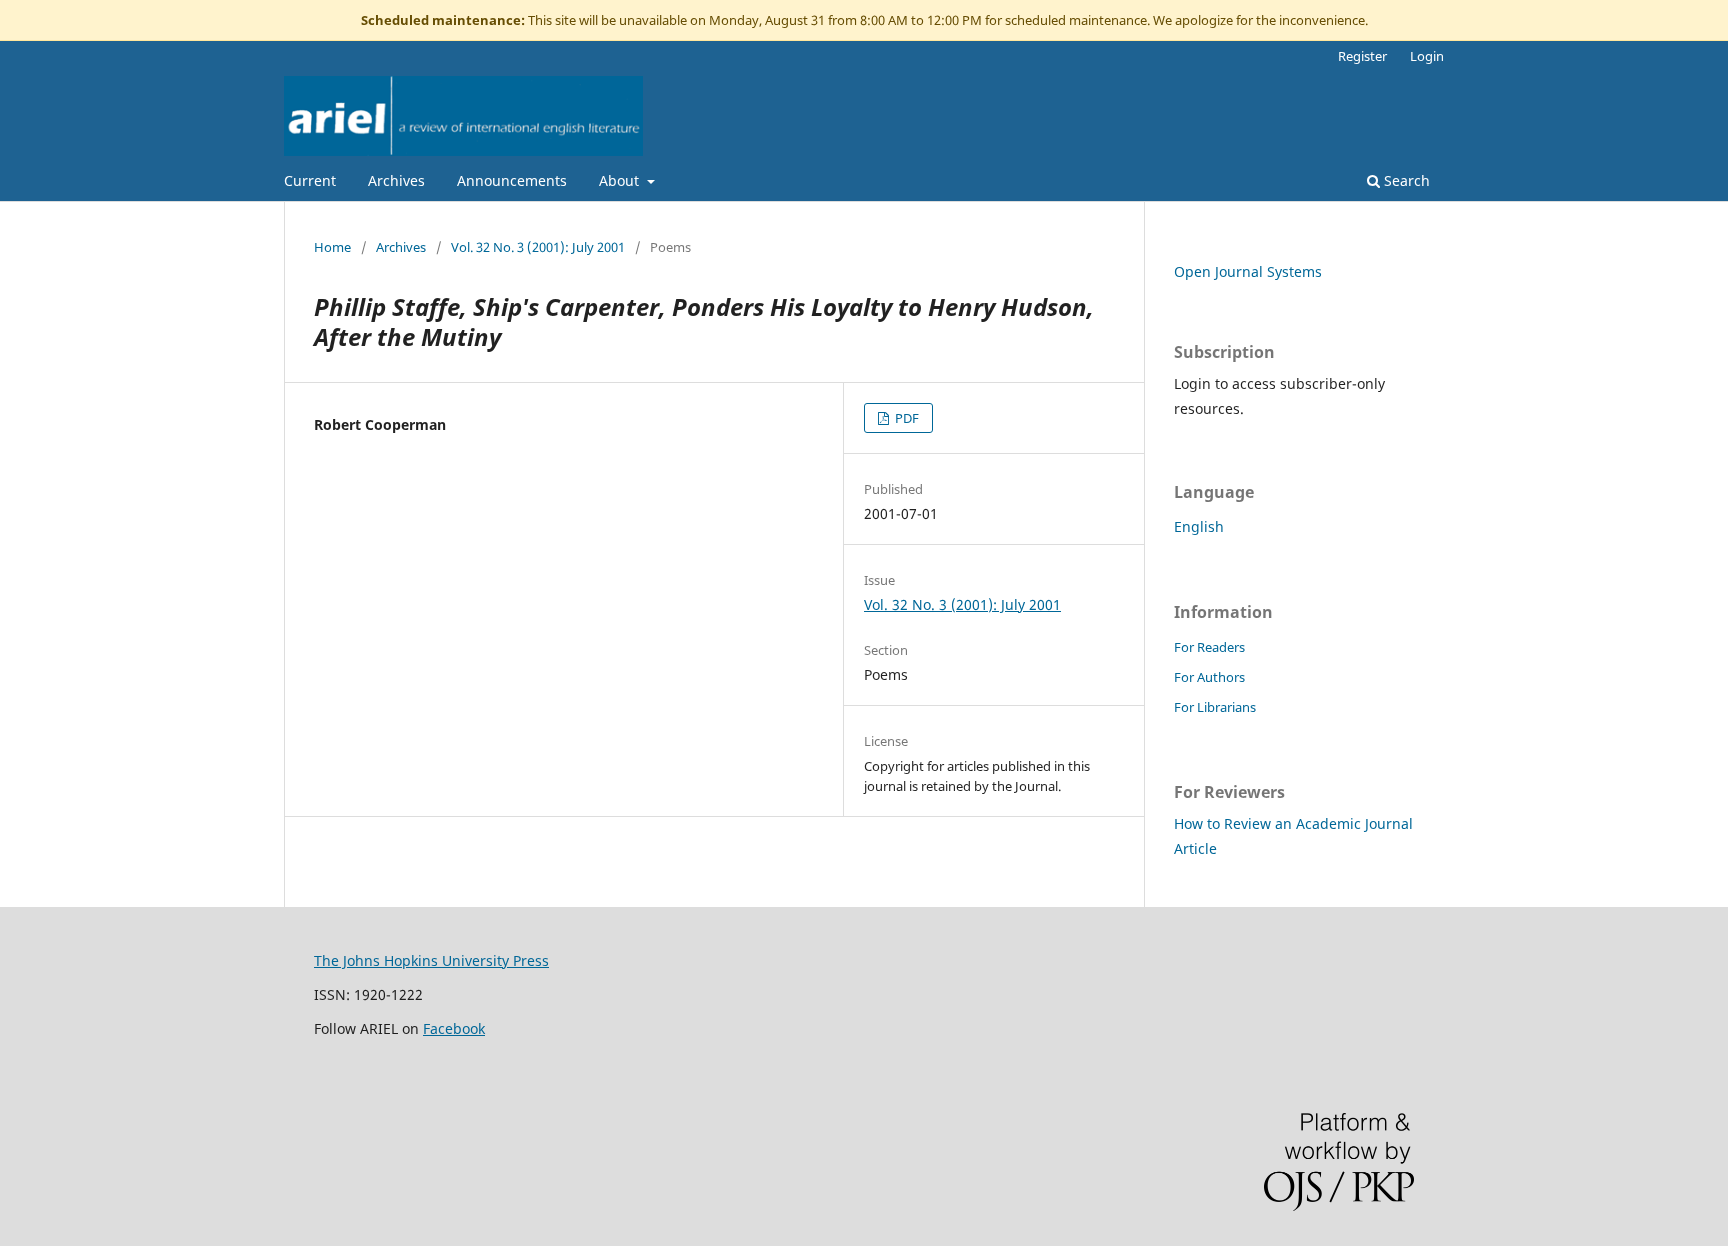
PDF (905, 418)
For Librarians (1215, 707)
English (1199, 526)
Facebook (454, 1028)
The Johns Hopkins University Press (431, 960)
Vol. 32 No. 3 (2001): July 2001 (538, 247)
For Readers (1209, 647)
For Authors (1209, 677)
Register (1362, 56)
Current (310, 180)
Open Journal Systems (1248, 271)
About (621, 180)
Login (1427, 56)
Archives (396, 180)
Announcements (512, 180)
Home (332, 247)
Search (1405, 180)
